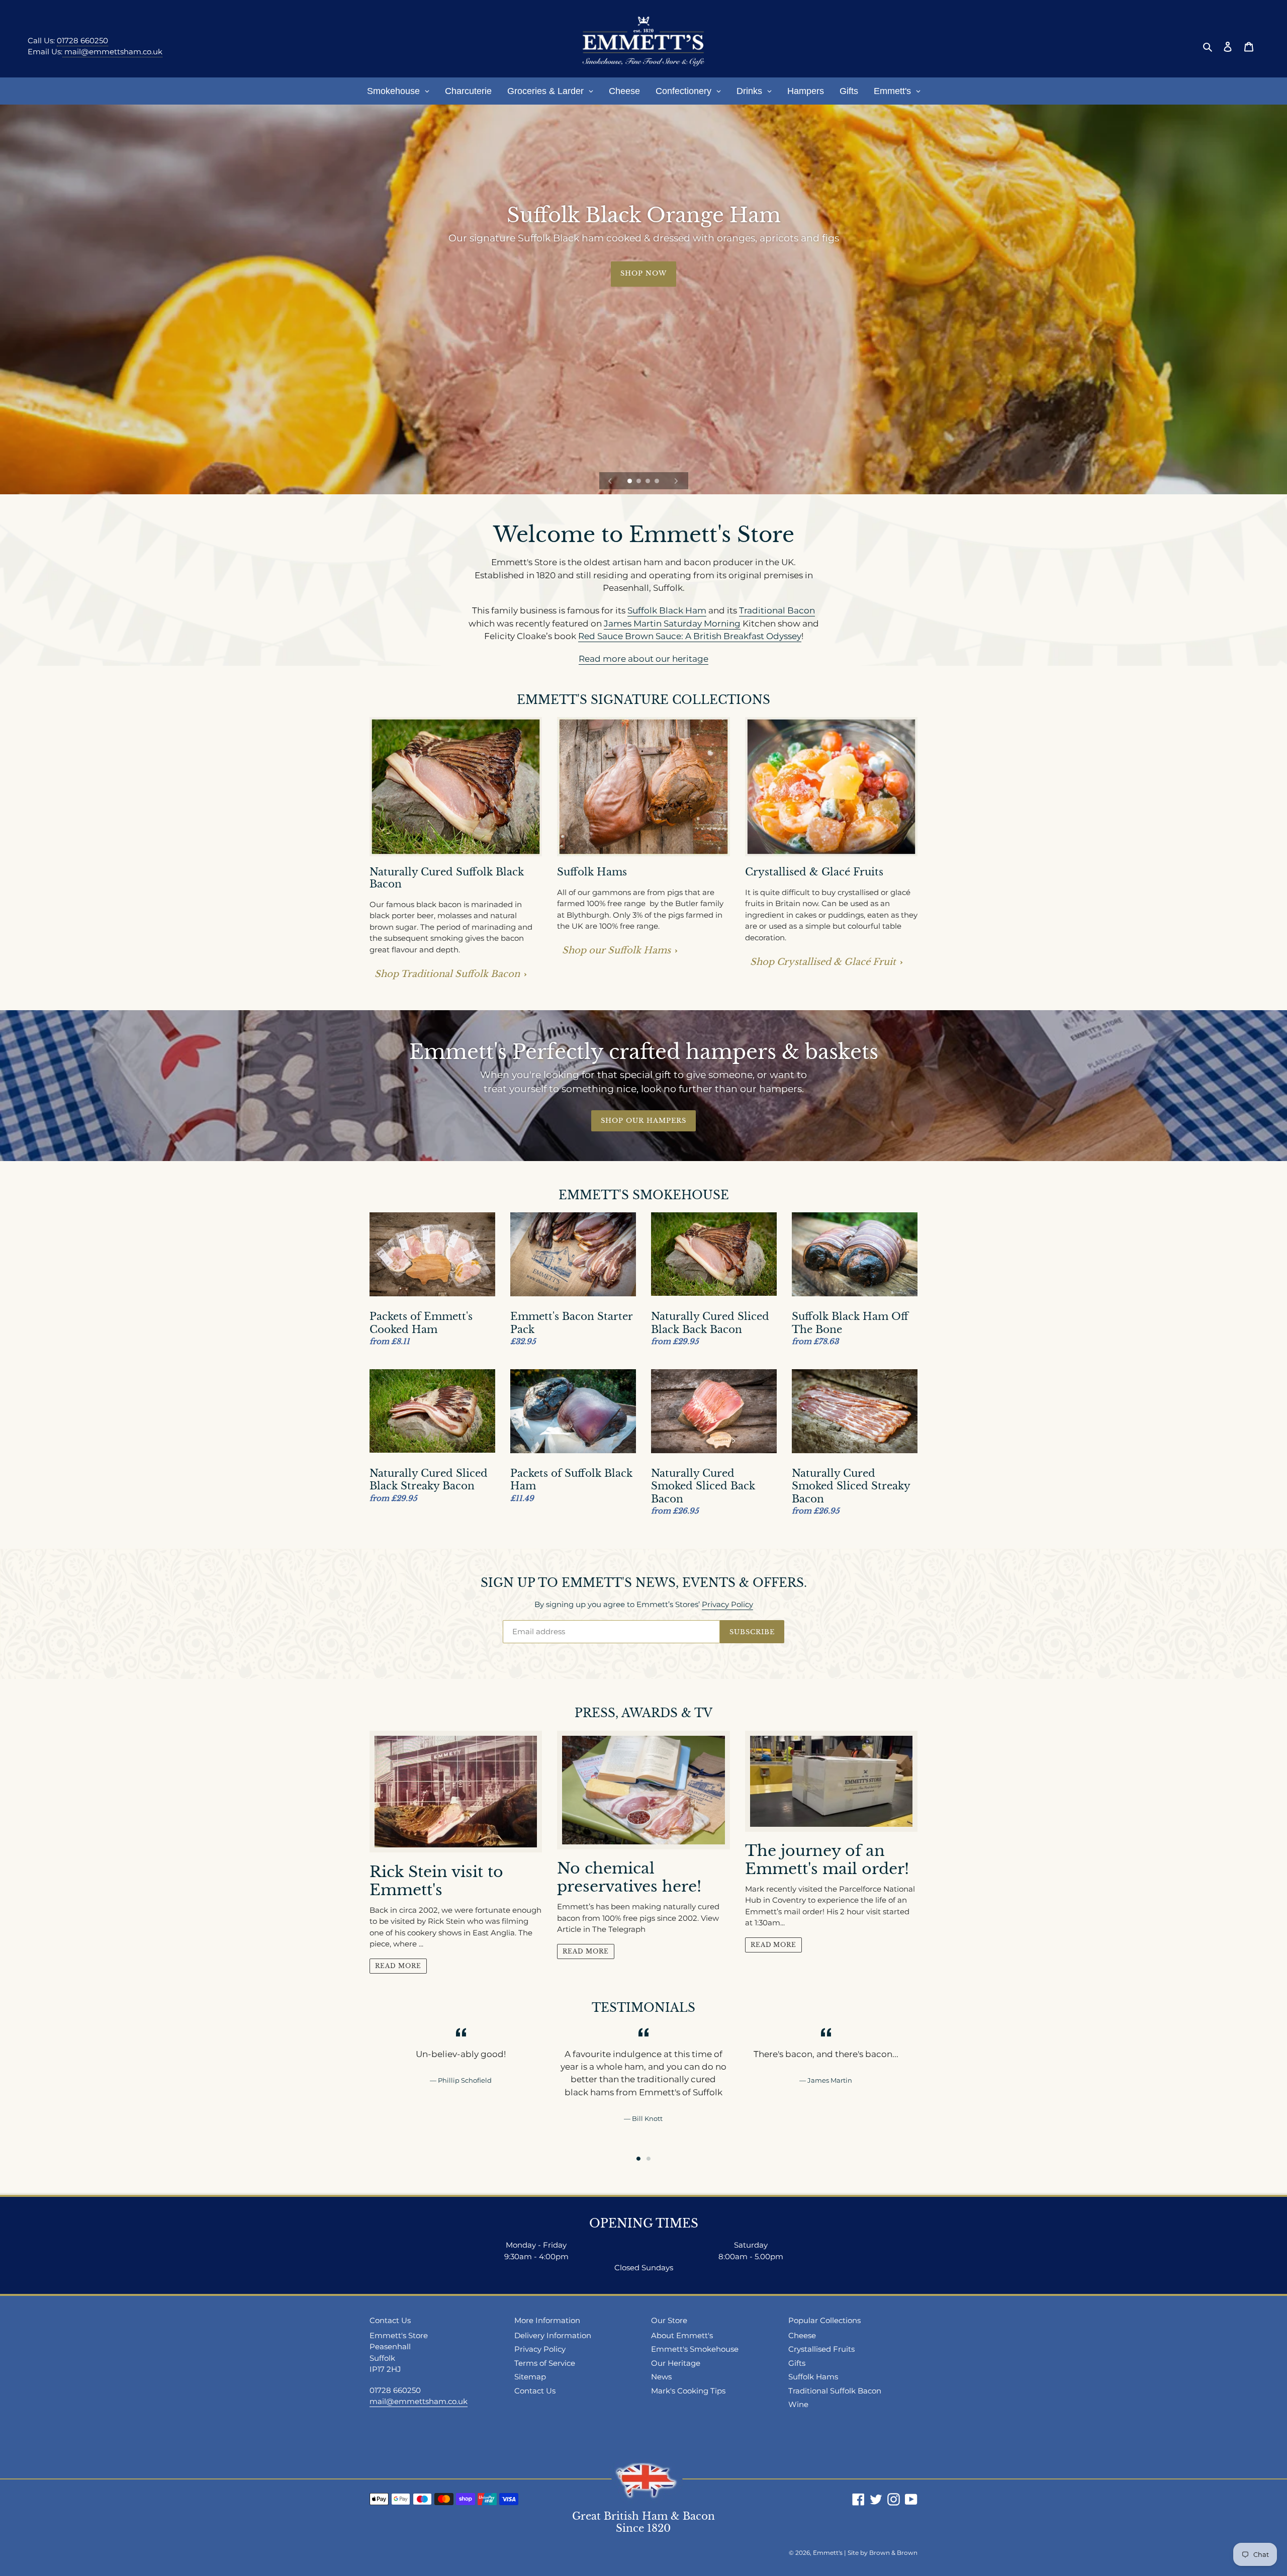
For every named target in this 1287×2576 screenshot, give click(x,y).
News (661, 2377)
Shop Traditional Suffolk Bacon (447, 974)
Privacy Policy (727, 1604)
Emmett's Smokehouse (695, 2349)
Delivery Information (553, 2335)
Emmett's (828, 2553)
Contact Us (535, 2391)
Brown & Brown (893, 2553)
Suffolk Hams (813, 2377)
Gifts (797, 2363)
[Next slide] (676, 481)
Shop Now (643, 273)
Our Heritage (676, 2363)
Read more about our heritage (643, 659)
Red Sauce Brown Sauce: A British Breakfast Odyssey (690, 636)
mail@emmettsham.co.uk (112, 52)
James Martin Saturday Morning (672, 624)
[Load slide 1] (630, 482)
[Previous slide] (610, 481)
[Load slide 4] (658, 482)
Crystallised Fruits (821, 2349)
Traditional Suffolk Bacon (835, 2391)
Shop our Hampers (644, 1121)
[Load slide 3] (649, 482)
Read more (398, 1966)
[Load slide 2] (639, 482)
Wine (798, 2404)
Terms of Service (545, 2363)
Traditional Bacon (777, 610)
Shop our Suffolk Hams (616, 950)
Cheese (802, 2335)
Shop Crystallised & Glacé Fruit (823, 962)
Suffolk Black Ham (667, 610)
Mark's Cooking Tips (688, 2391)
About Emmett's (682, 2335)
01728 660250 (82, 40)
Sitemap (530, 2377)
